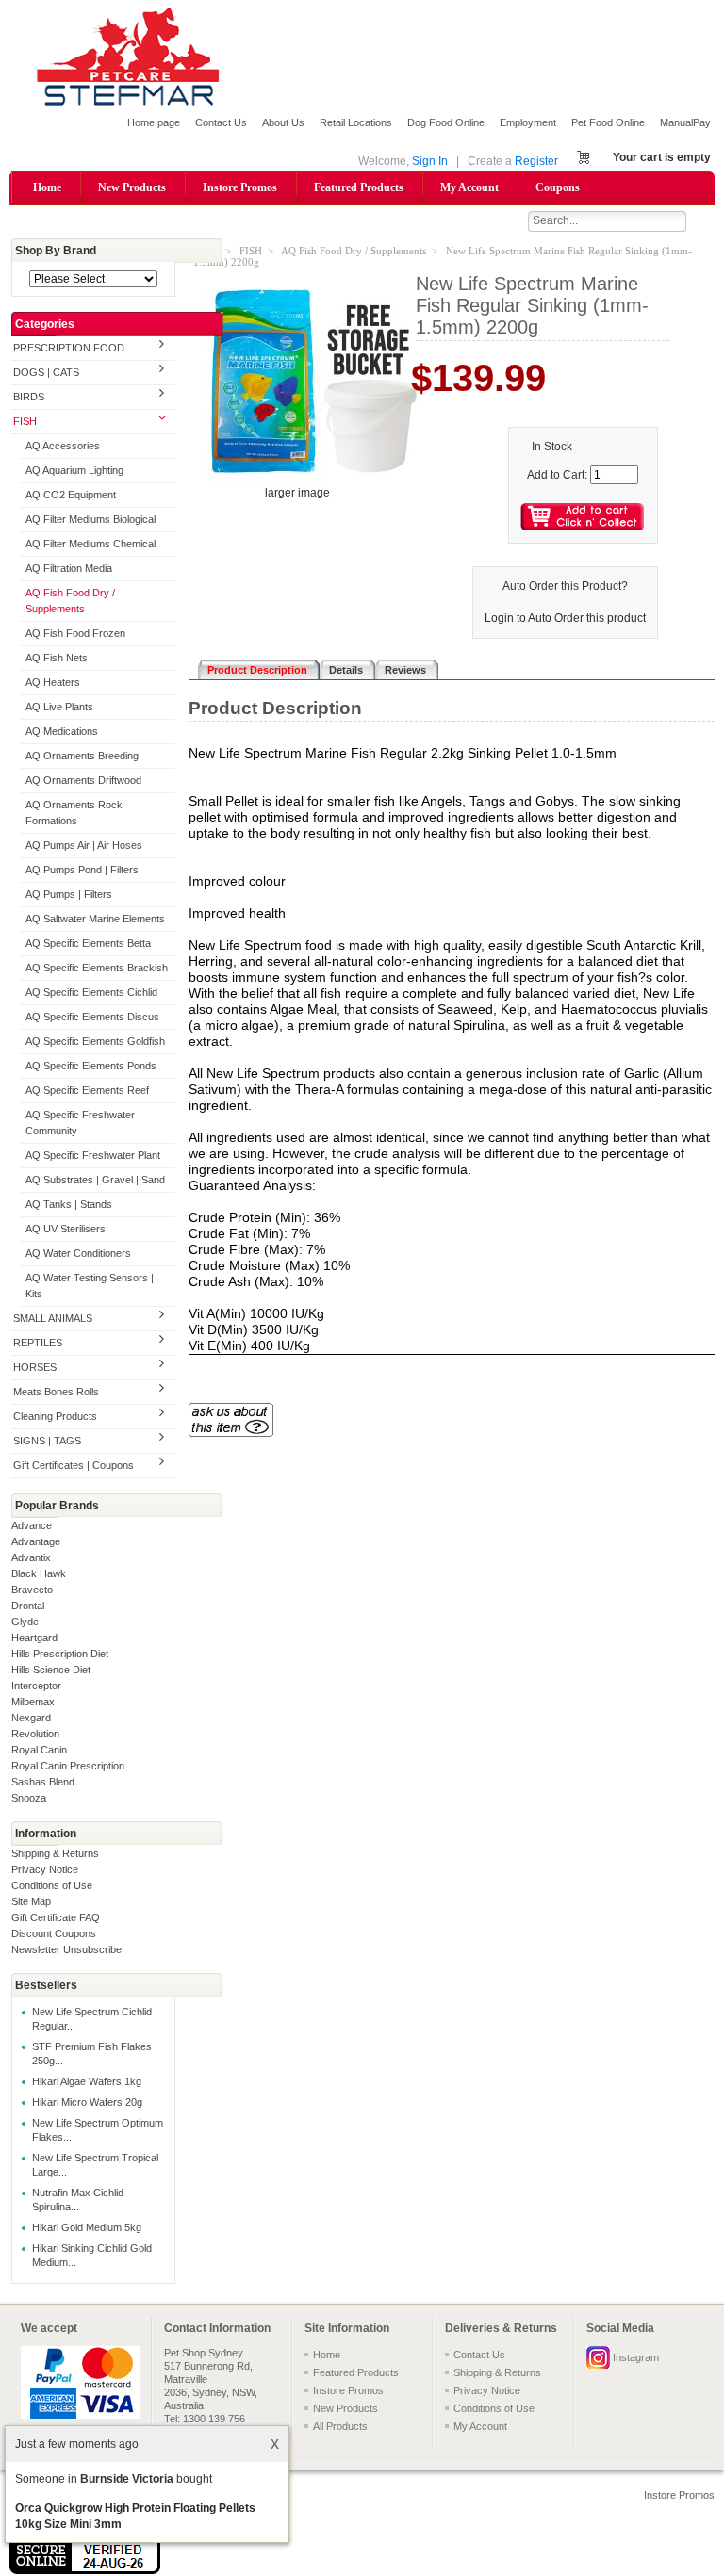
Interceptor (36, 1686)
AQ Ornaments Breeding (82, 756)
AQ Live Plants (59, 707)
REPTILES (38, 1343)
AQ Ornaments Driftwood (83, 780)
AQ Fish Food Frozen (75, 633)
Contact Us (221, 122)
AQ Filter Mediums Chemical (90, 544)
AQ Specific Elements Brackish (97, 968)
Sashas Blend (43, 1782)
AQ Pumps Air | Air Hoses (84, 845)
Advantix (31, 1557)
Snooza (29, 1798)
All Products (340, 2426)
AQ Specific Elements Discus (92, 1017)
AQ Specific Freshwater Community (80, 1123)
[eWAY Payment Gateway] (85, 2570)
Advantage (36, 1541)
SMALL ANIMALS (53, 1318)
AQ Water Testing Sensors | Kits (90, 1286)
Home (47, 187)
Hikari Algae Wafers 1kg (87, 2081)
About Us (283, 122)
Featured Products (359, 187)
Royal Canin (39, 1750)
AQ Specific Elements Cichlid (91, 992)
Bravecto (32, 1590)
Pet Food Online (608, 122)
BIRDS (29, 397)
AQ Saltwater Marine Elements (95, 919)
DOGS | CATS (46, 372)
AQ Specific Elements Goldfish (95, 1041)
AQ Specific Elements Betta (88, 943)
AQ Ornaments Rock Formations (74, 813)
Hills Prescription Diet (60, 1654)
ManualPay (685, 122)
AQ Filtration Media (69, 568)
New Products (132, 187)
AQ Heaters (53, 682)
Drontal (28, 1606)
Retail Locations (356, 122)
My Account (469, 187)
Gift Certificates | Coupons (74, 1465)
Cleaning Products (55, 1416)
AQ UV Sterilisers (66, 1229)
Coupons (558, 187)
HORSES (35, 1367)
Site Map (31, 1901)
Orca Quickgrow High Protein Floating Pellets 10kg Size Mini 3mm (135, 2516)
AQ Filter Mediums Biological (90, 519)
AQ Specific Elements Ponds (91, 1066)
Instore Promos (240, 187)
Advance (32, 1525)
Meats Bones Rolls (56, 1392)
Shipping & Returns (55, 1853)
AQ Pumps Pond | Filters (82, 870)
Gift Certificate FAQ (56, 1917)
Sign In (430, 161)
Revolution (35, 1734)
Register (536, 161)
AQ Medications (62, 731)
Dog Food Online (446, 122)
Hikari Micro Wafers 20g (87, 2102)
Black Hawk (39, 1573)
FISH (25, 421)
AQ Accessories (63, 446)
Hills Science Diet (51, 1670)
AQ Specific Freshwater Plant (93, 1155)
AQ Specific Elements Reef (87, 1090)
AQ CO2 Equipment (71, 495)
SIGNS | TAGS (47, 1441)
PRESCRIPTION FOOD (69, 348)
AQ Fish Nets (57, 658)
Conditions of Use (52, 1885)
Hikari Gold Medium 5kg (87, 2227)
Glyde (25, 1622)
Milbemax (33, 1702)
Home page (154, 122)
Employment (528, 122)
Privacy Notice (45, 1869)
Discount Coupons (54, 1933)
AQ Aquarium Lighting (74, 470)
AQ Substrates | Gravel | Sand (95, 1180)
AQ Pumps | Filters (69, 894)
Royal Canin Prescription (68, 1766)
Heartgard (34, 1638)
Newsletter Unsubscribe (66, 1949)
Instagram (636, 2357)
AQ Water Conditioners (78, 1253)
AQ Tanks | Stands (69, 1204)
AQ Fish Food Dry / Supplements (70, 601)
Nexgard (31, 1718)
